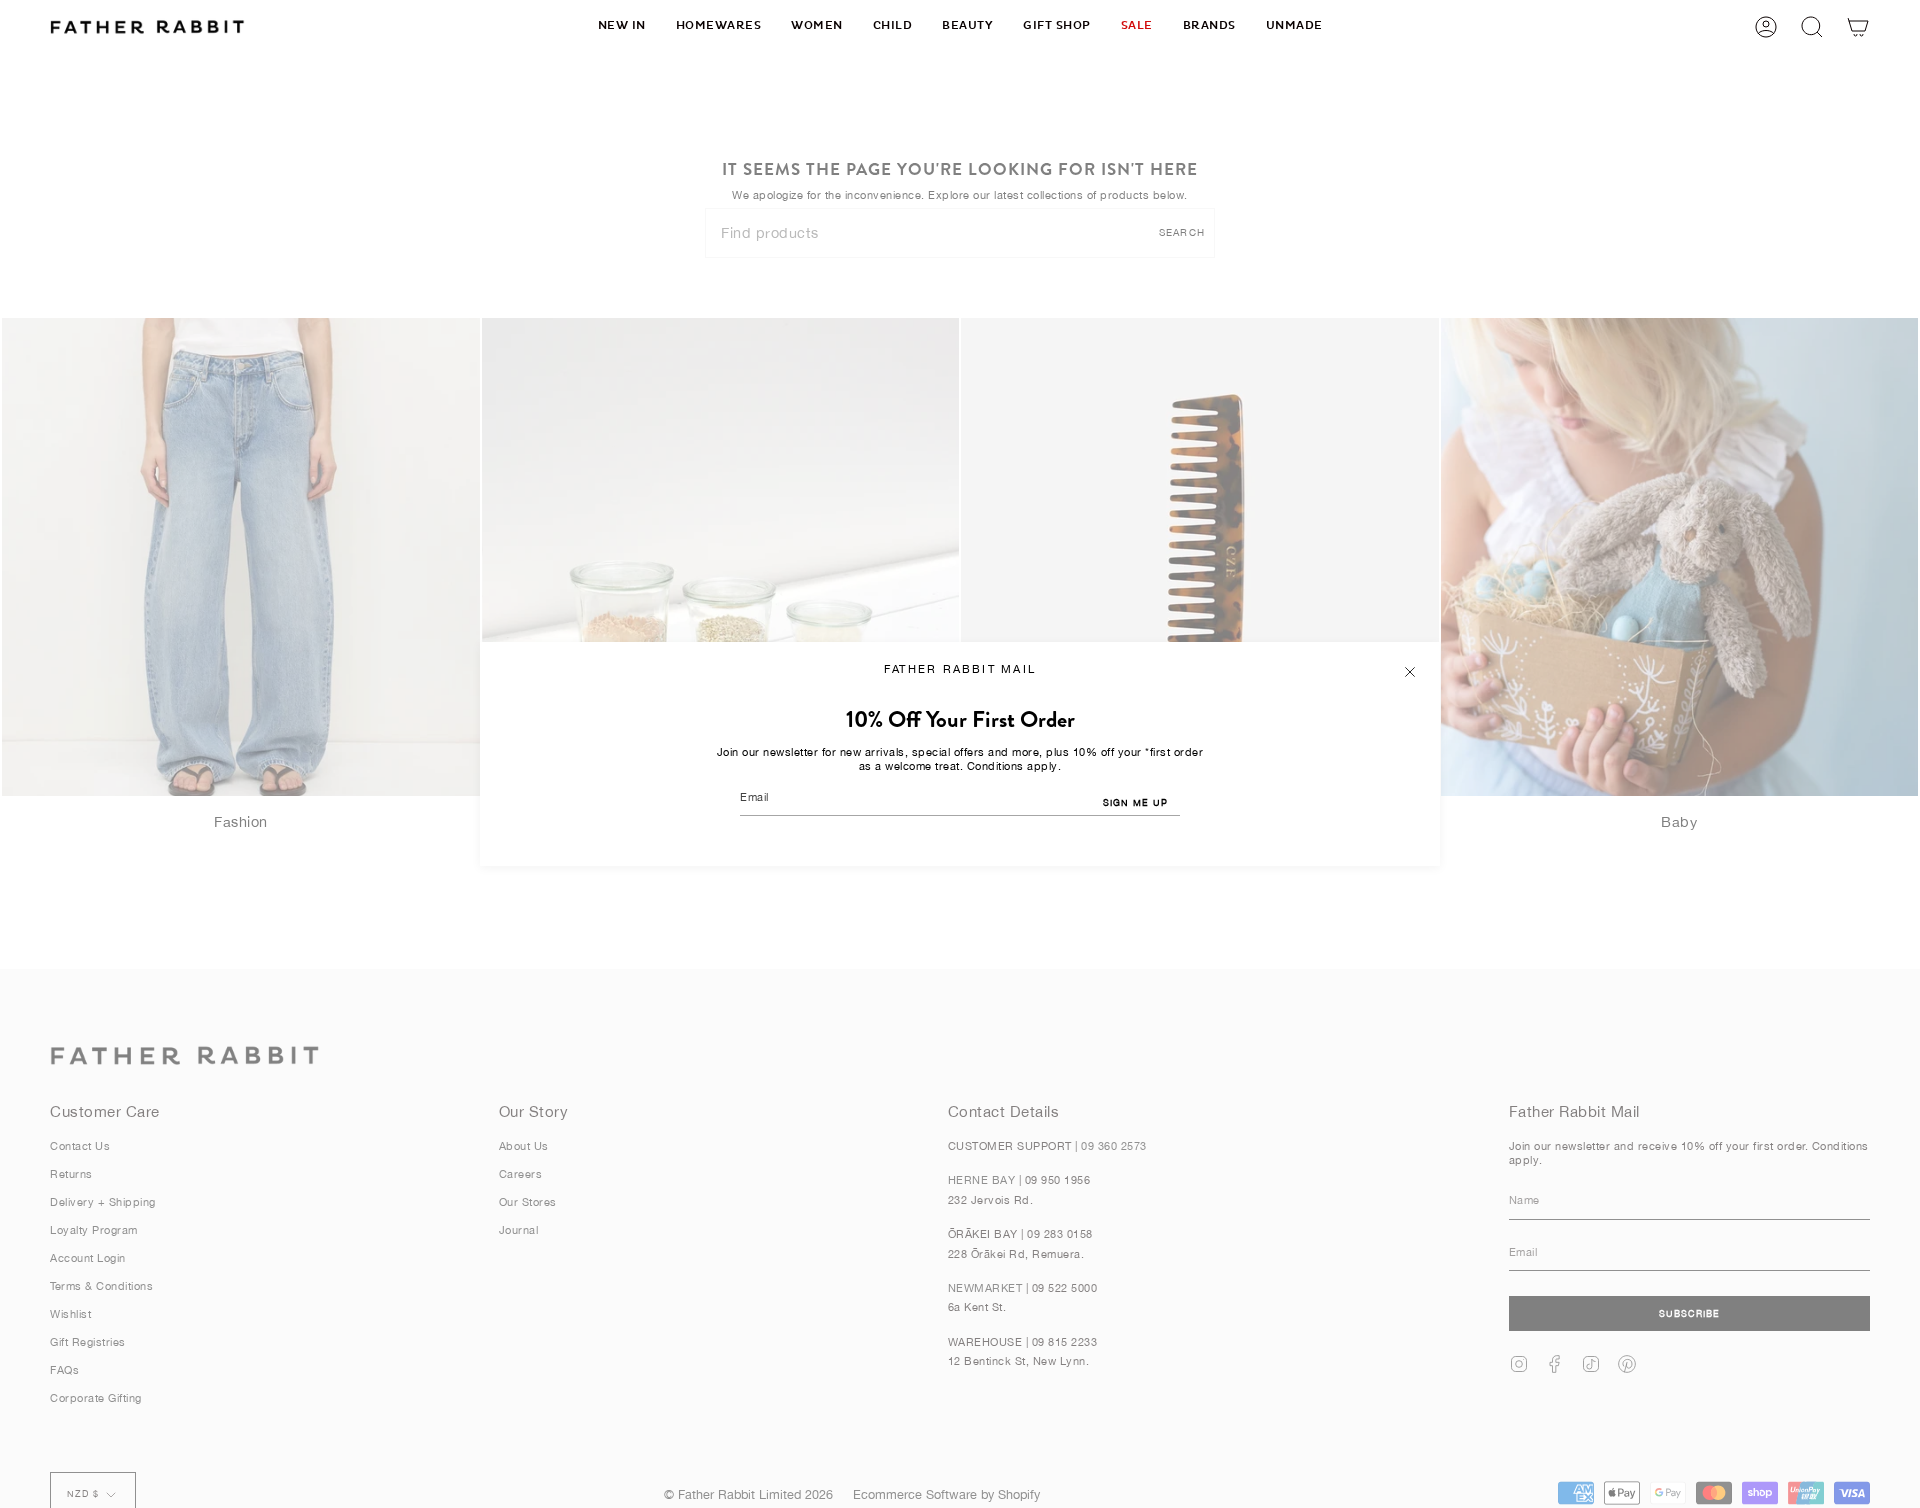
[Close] (1410, 672)
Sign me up (1135, 802)
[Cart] (1858, 26)
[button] (719, 26)
